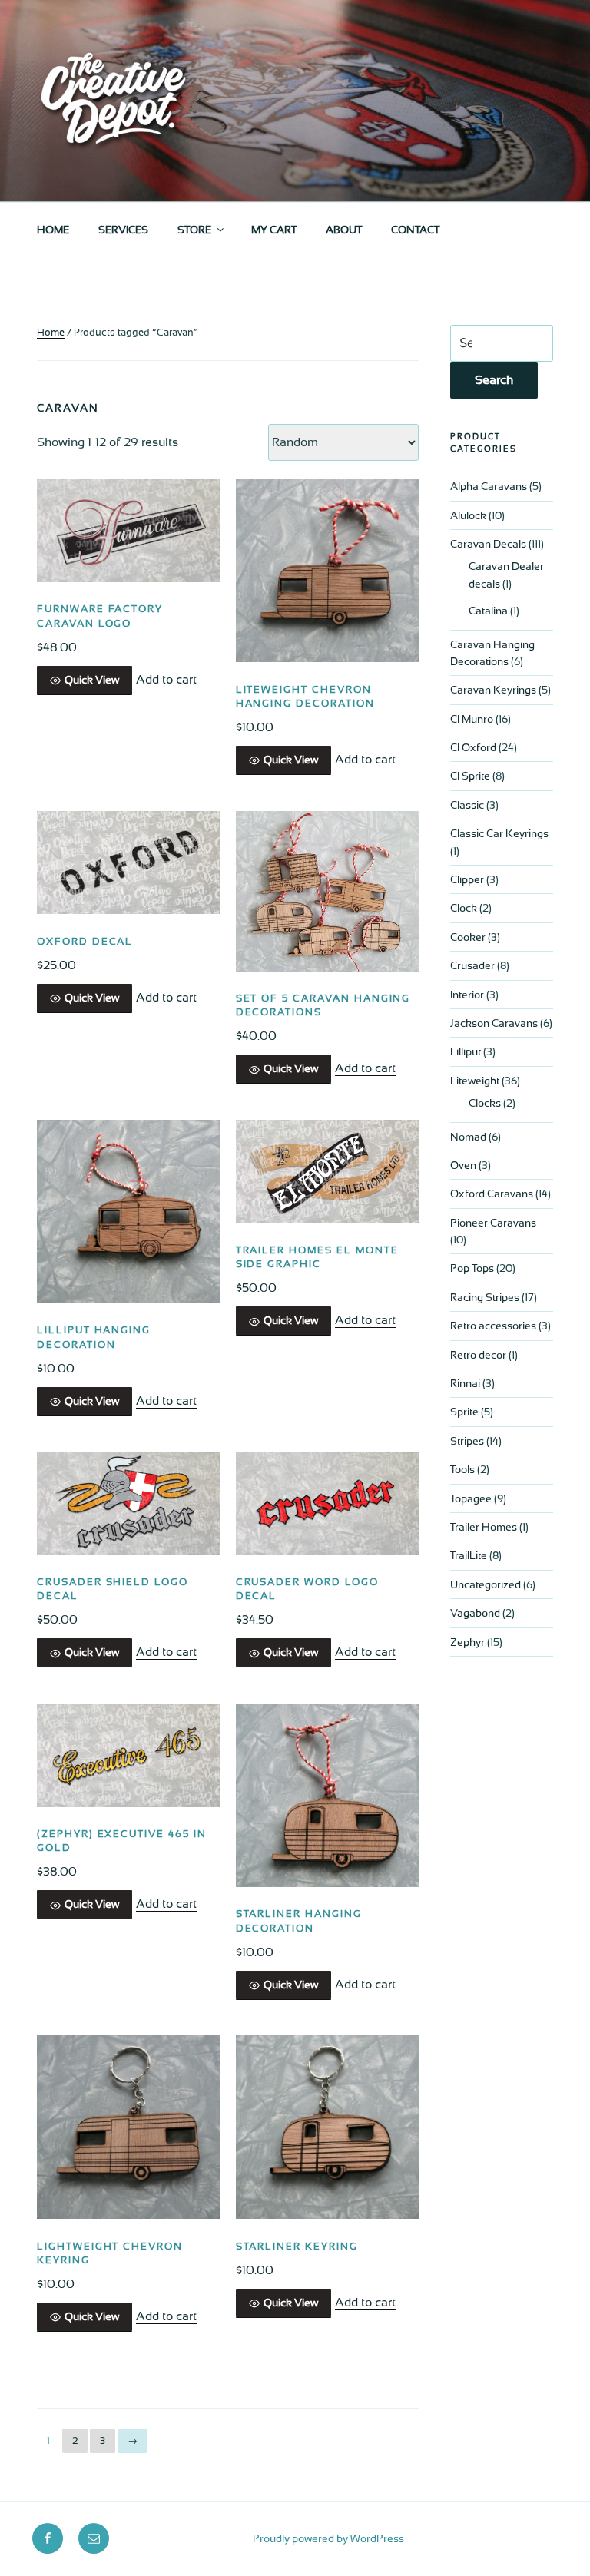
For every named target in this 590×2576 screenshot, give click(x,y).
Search (494, 380)
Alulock (468, 515)
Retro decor (478, 1355)
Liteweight (475, 1081)
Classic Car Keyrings (499, 833)
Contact (415, 230)
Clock (464, 908)
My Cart (274, 230)
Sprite (464, 1412)
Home (53, 230)
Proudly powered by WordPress (328, 2538)
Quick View (92, 680)
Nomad (468, 1137)
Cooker (468, 937)
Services (123, 230)
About (344, 230)
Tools (462, 1469)
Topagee (471, 1498)
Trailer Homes (484, 1527)
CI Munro (472, 719)
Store (194, 230)
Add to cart (166, 679)
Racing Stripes (485, 1297)
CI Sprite (470, 776)
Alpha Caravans (489, 486)
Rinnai (465, 1383)
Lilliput (466, 1051)
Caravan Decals (488, 544)
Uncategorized (486, 1584)
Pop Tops (472, 1268)
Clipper (467, 879)
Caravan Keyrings (493, 690)
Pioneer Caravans (493, 1223)
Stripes (467, 1441)
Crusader (472, 965)
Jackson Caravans (494, 1023)
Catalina (488, 611)
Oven (463, 1165)
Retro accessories (493, 1326)
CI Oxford (473, 747)
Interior (467, 995)
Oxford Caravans (492, 1194)
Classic (467, 805)
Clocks (485, 1103)
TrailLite (469, 1555)
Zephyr (467, 1642)
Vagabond (475, 1613)
